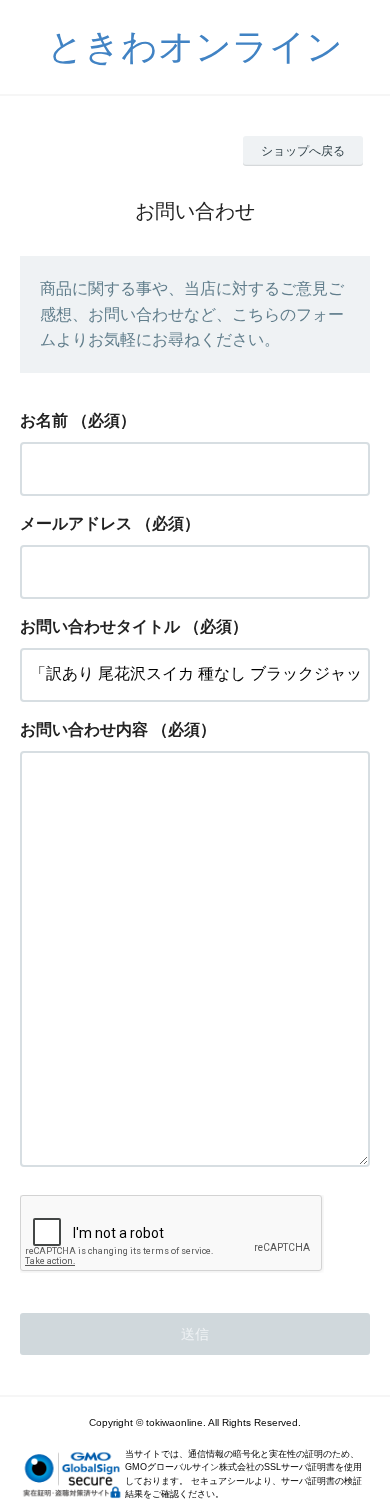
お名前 (44, 420)
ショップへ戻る (303, 151)
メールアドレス (76, 523)
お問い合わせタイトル (100, 626)
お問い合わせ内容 (84, 729)
